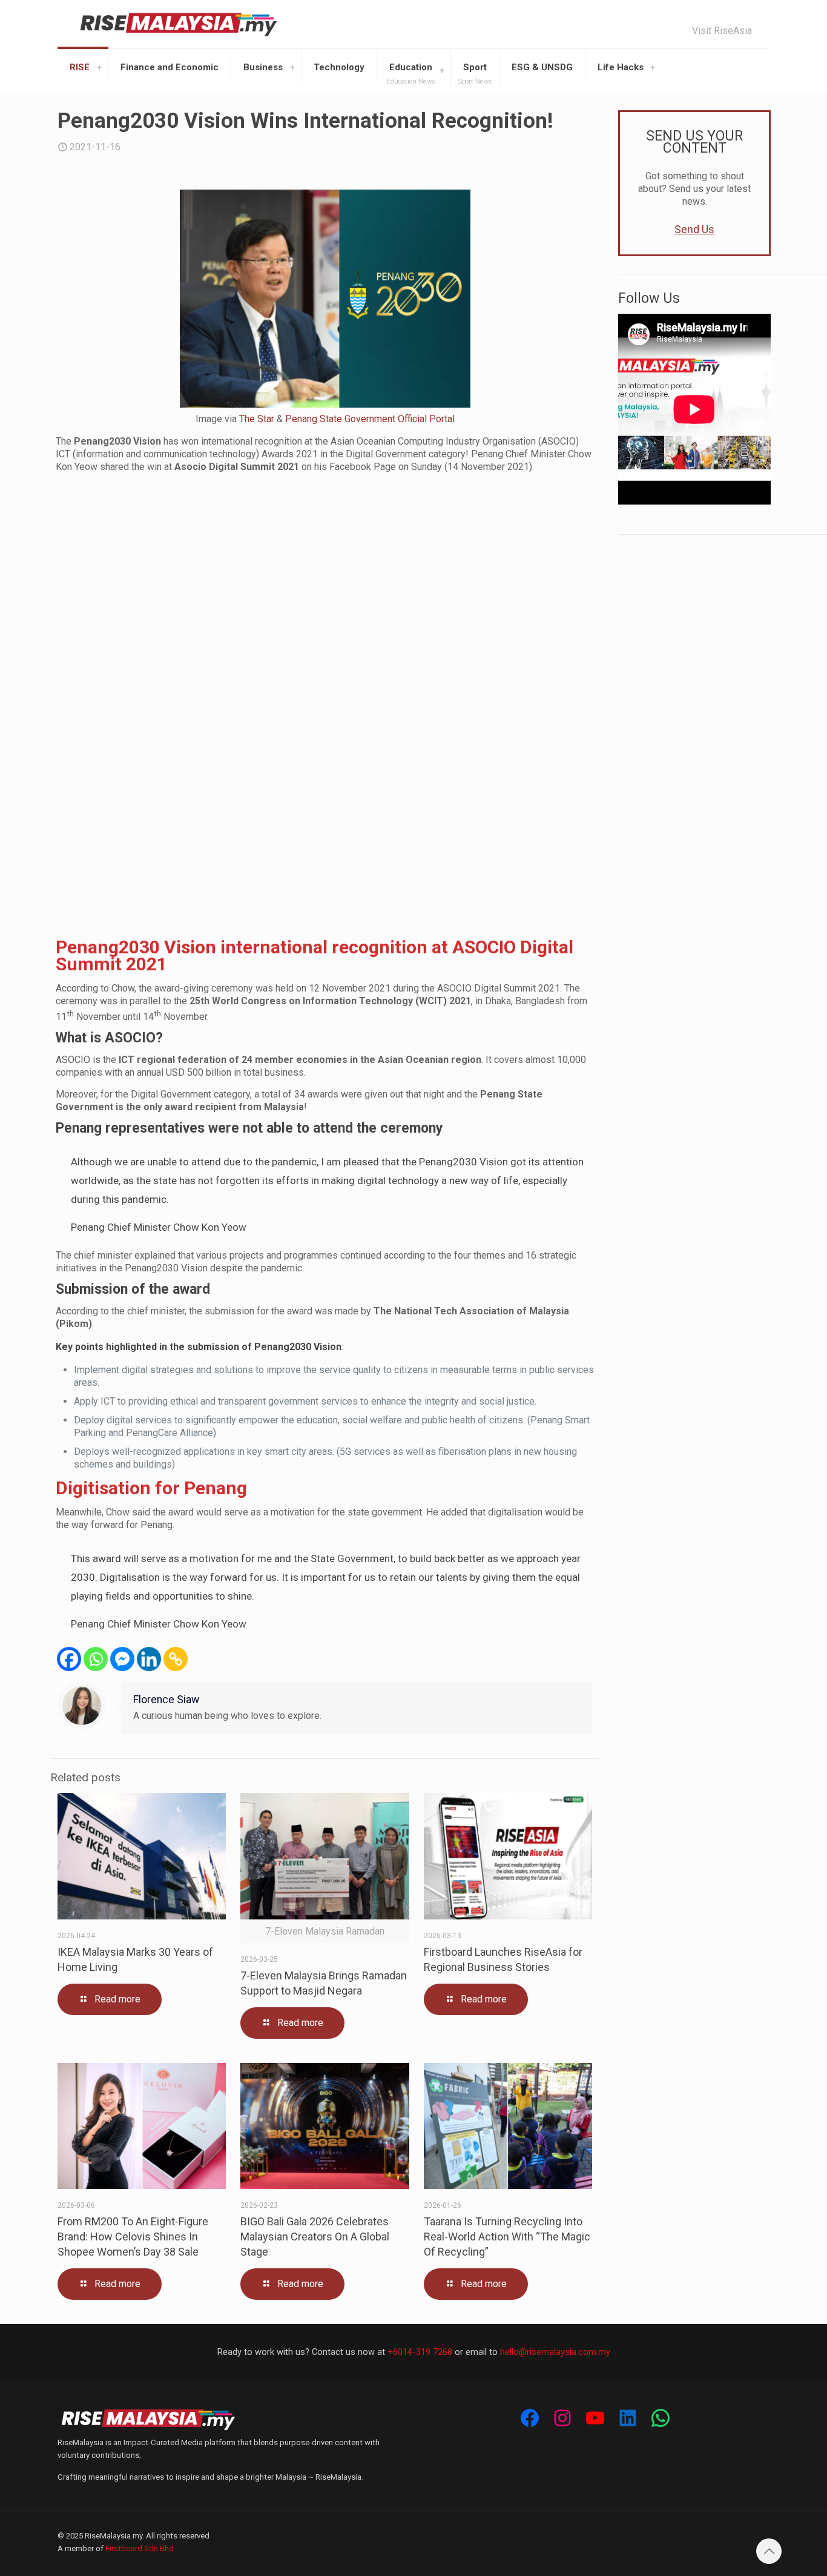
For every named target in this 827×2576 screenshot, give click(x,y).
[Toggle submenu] (99, 67)
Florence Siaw (166, 1700)
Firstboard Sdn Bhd (140, 2548)
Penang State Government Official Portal (370, 419)
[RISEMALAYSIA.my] (179, 24)
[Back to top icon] (769, 2551)
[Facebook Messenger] (122, 1659)
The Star (257, 419)
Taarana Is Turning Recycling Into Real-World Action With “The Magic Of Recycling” (507, 2237)
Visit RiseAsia (722, 31)
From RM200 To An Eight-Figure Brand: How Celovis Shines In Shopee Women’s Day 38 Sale (133, 2237)
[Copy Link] (176, 1659)
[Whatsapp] (96, 1659)
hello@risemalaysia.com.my (555, 2352)
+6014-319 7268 (420, 2352)
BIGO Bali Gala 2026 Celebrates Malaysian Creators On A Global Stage (315, 2237)
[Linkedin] (149, 1659)
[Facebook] (69, 1659)
